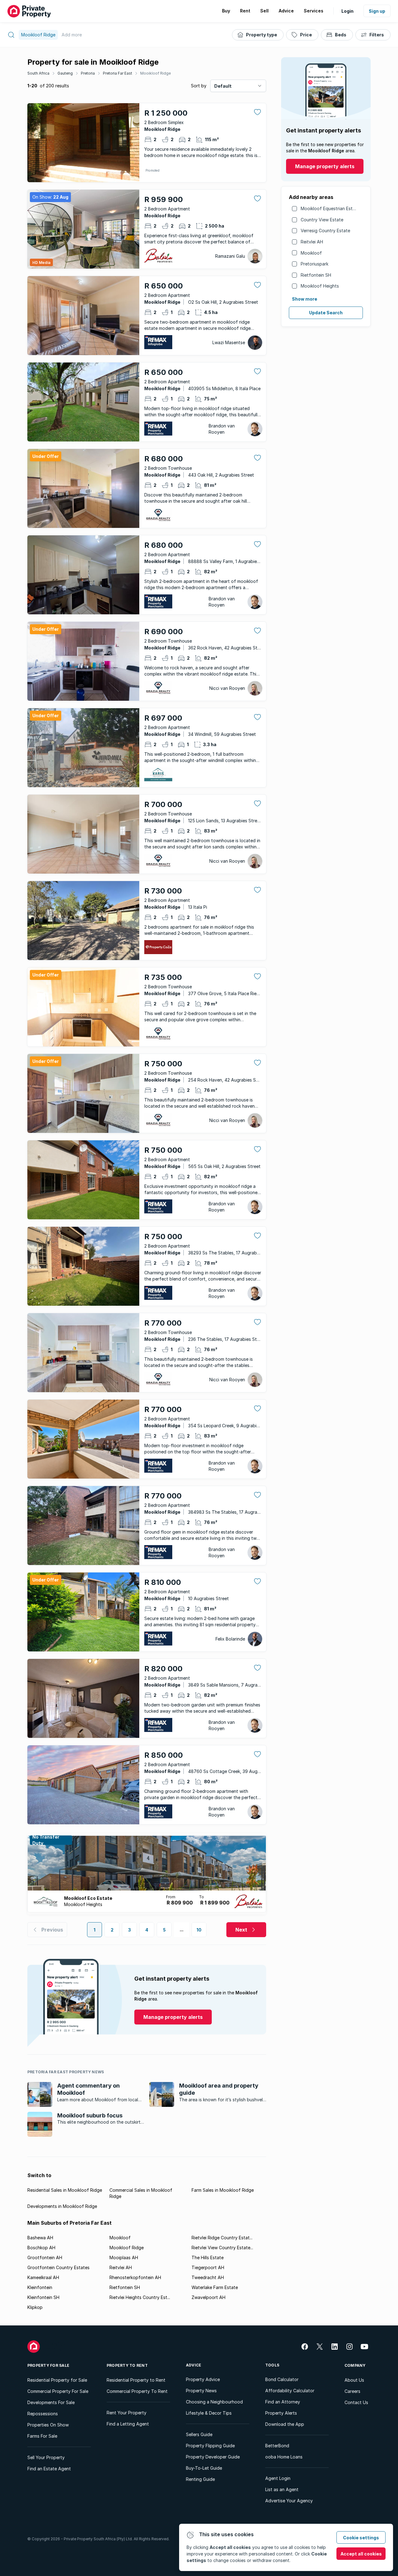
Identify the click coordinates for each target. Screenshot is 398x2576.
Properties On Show (48, 2425)
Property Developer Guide (213, 2457)
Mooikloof (311, 253)
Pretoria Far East (118, 73)
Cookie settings (361, 2538)
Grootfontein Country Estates (58, 2267)
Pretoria (88, 73)
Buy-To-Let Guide (204, 2468)
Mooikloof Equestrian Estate (330, 208)
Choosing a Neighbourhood (214, 2402)
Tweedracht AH (208, 2277)
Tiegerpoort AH (208, 2267)
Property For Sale (48, 2365)
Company (355, 2365)
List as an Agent (282, 2489)
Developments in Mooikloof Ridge (62, 2206)
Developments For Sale (51, 2402)
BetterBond (277, 2446)
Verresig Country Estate (325, 231)
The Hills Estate (208, 2257)
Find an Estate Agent (49, 2469)
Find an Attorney (283, 2402)
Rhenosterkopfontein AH (135, 2277)
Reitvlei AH (312, 242)
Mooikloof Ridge (155, 73)
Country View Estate (322, 220)
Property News (201, 2391)
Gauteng (65, 73)
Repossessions (43, 2414)
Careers (352, 2391)
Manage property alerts (325, 166)
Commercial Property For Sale (58, 2391)
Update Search (326, 313)
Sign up (377, 11)
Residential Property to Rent (136, 2380)
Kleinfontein (40, 2287)
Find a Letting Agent (128, 2424)
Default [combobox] (223, 86)
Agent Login (278, 2478)
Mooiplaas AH (124, 2257)
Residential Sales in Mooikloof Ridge (65, 2190)
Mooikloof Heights (320, 286)
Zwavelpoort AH (208, 2297)
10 (199, 1930)
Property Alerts (281, 2413)
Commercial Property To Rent (137, 2391)
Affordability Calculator (290, 2391)
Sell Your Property (46, 2457)
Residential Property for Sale (57, 2380)
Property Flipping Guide (210, 2446)
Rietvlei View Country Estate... (222, 2248)
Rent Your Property (127, 2413)
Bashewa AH (40, 2238)
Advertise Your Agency (289, 2501)
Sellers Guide (199, 2434)
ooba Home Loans (284, 2457)
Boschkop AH (41, 2248)
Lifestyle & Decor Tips (209, 2413)
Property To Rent (127, 2365)
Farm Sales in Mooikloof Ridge (223, 2190)
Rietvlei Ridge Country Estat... (222, 2238)
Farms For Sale (42, 2436)
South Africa (38, 73)
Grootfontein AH (45, 2257)
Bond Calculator (282, 2379)
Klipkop (35, 2307)
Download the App (285, 2424)
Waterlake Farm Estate (215, 2287)
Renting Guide (200, 2479)
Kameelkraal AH (43, 2277)
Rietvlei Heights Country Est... (140, 2297)
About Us (354, 2380)
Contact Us (356, 2402)
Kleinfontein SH (43, 2297)
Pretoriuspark (315, 264)
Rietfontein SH (316, 275)
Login (347, 11)
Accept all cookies (361, 2554)
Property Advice (203, 2379)
